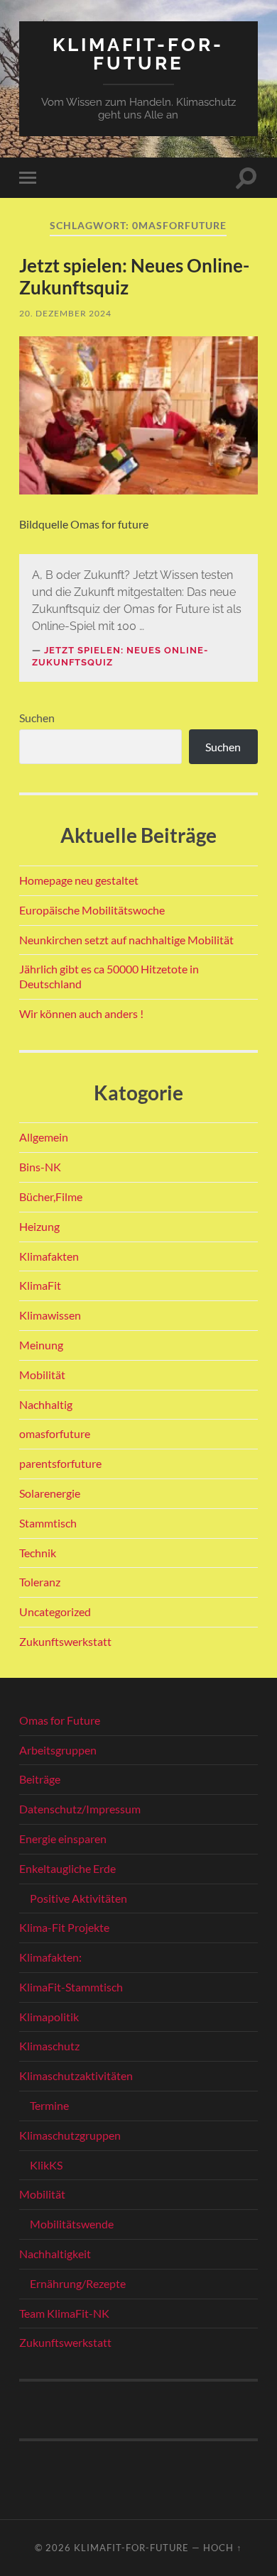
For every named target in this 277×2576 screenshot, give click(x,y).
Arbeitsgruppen (58, 1750)
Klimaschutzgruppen (70, 2135)
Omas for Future (60, 1720)
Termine (49, 2105)
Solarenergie (50, 1493)
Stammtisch (48, 1523)
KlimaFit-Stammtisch (71, 1987)
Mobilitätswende (72, 2224)
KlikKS (46, 2165)
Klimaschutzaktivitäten (76, 2075)
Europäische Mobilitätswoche (92, 910)
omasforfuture (55, 1433)
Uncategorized (55, 1612)
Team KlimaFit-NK (64, 2313)
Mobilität (42, 1375)
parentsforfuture (60, 1463)
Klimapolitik (49, 2017)
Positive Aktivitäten (78, 1898)
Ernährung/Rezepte (78, 2283)
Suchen (37, 718)
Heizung (39, 1226)
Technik (38, 1553)
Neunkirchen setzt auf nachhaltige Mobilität (126, 940)
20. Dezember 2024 (65, 313)
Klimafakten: (50, 1957)
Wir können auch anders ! (81, 1013)
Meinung (41, 1345)
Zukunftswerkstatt (65, 1641)
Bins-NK (40, 1167)
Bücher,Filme (51, 1196)
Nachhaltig (46, 1404)
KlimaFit (40, 1285)
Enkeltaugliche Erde (67, 1868)
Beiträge (40, 1779)
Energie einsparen (63, 1839)
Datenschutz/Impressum (80, 1809)
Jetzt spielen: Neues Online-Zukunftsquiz (134, 277)
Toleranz (40, 1582)
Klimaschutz (49, 2046)
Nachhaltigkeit (55, 2254)
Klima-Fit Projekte (64, 1927)
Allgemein (44, 1137)
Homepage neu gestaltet (79, 880)
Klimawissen (50, 1315)
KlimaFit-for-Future (138, 54)
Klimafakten (49, 1256)
